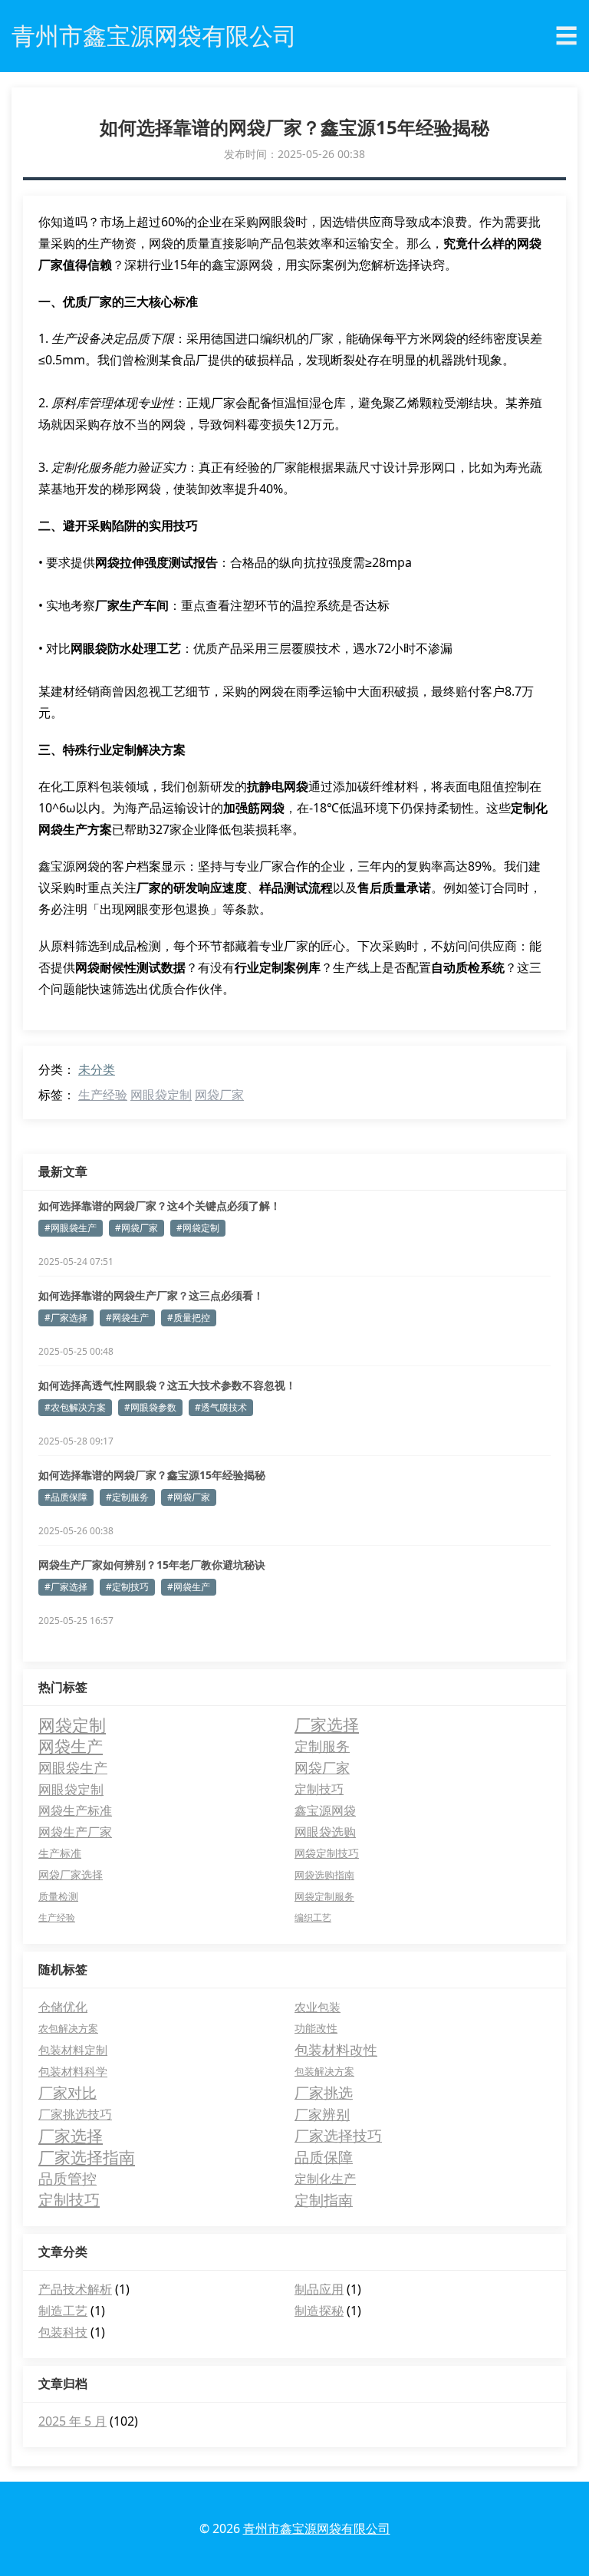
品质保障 (324, 2157)
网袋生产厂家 (75, 1832)
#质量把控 (189, 1318)
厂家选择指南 (87, 2157)
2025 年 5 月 (72, 2421)
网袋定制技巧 (327, 1853)
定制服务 (322, 1746)
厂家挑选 (324, 2093)
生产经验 (103, 1095)
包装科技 (63, 2332)
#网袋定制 (198, 1228)
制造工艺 (63, 2311)
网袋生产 (71, 1746)
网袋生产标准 (75, 1810)
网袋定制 (72, 1724)
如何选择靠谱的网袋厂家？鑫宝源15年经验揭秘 (152, 1475)
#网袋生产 (127, 1318)
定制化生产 (325, 2179)
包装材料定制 (73, 2050)
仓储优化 (63, 2007)
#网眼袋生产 (71, 1228)
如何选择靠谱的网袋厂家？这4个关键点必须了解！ (160, 1206)
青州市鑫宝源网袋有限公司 (317, 2528)
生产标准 (60, 1853)
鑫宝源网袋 (325, 1810)
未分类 (97, 1069)
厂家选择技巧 (338, 2136)
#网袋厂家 (137, 1228)
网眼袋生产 (73, 1767)
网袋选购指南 (324, 1875)
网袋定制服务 (324, 1896)
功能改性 (316, 2028)
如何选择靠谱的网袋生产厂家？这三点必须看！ (151, 1295)
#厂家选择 (66, 1318)
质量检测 (58, 1896)
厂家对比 (67, 2093)
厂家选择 (327, 1724)
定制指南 (324, 2200)
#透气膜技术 (221, 1407)
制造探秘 (319, 2311)
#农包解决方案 (75, 1407)
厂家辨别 (322, 2114)
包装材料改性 (336, 2050)
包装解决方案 (324, 2071)
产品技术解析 (75, 2289)
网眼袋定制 (161, 1095)
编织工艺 (313, 1917)
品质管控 (67, 2179)
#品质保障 (66, 1497)
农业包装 (318, 2007)
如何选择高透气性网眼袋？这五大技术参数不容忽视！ (167, 1385)
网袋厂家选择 (71, 1874)
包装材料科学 (73, 2071)
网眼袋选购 (325, 1832)
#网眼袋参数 (150, 1407)
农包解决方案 (68, 2028)
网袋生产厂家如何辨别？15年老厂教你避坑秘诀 (152, 1565)
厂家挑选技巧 (75, 2114)
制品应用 (319, 2289)
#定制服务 (127, 1497)
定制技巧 (319, 1789)
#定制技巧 (127, 1587)
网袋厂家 (219, 1095)
